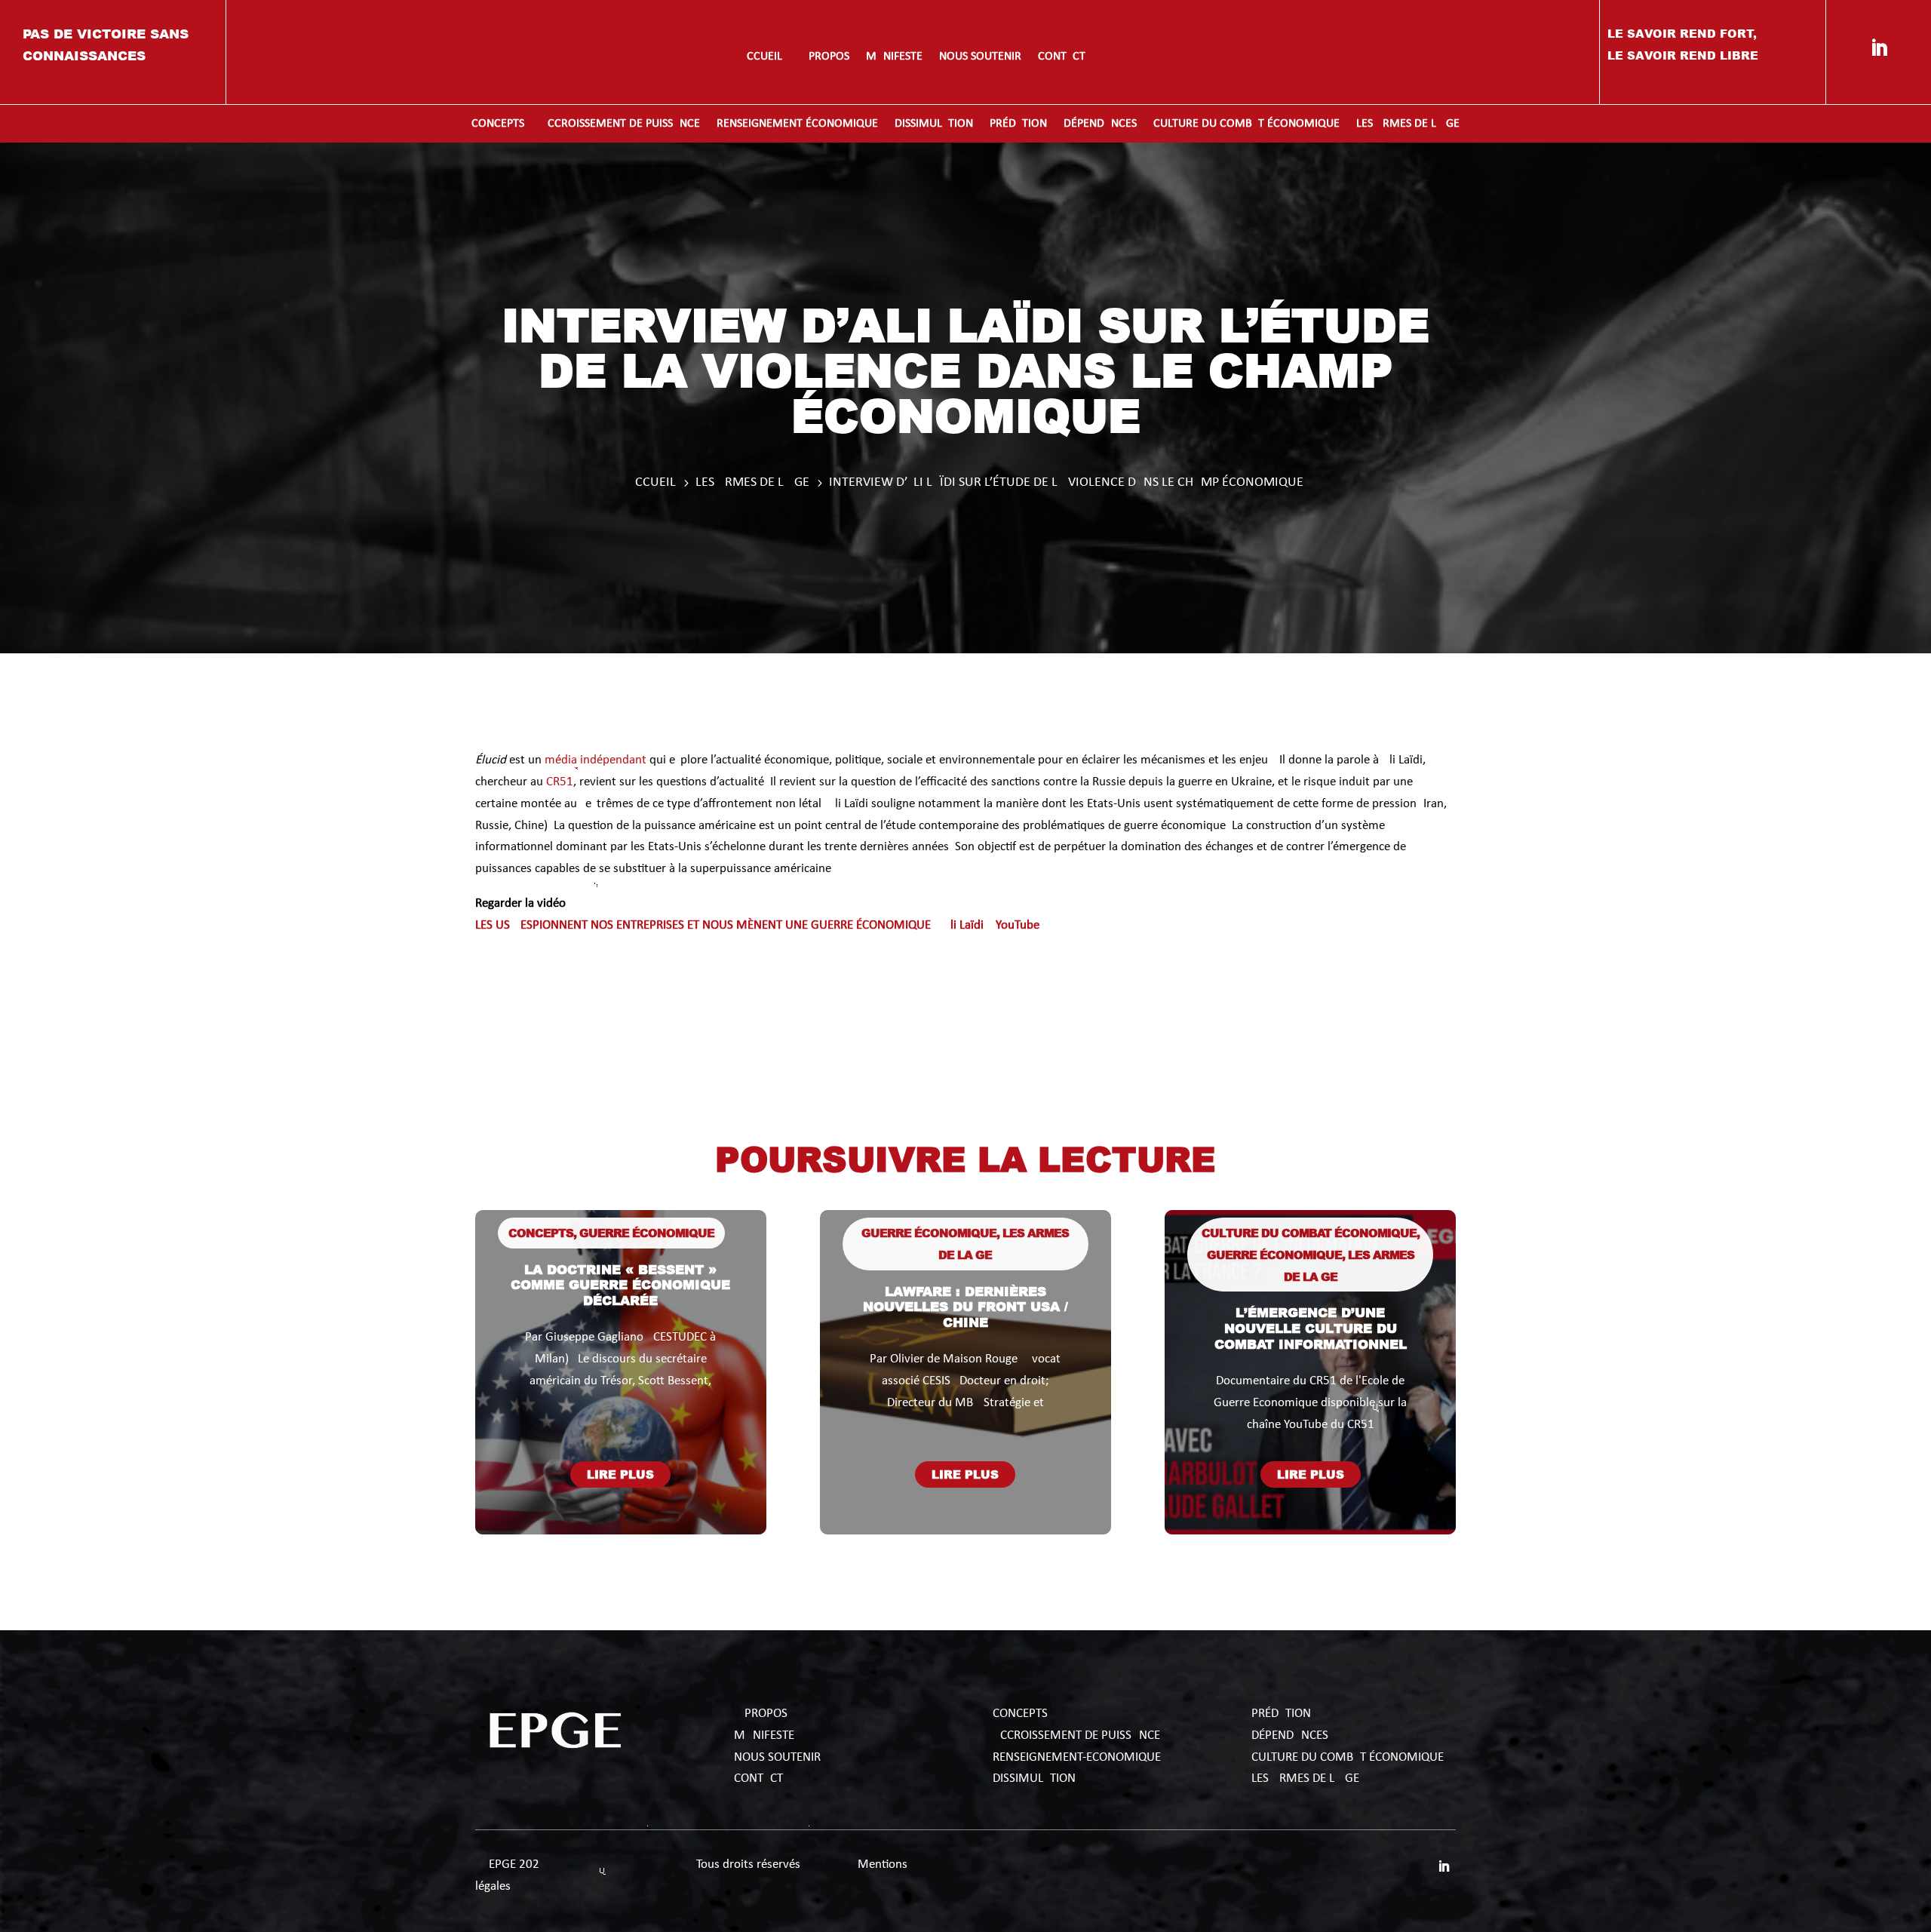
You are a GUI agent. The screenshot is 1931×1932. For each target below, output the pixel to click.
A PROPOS (761, 1714)
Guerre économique (647, 1233)
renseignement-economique (1077, 1757)
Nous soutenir (980, 57)
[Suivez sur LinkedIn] (1879, 48)
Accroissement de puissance (620, 124)
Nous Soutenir (777, 1757)
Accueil (761, 57)
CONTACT (758, 1778)
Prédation (1018, 124)
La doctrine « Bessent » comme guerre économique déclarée (620, 1284)
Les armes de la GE (1408, 124)
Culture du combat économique (1246, 124)
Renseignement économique (797, 124)
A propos (824, 57)
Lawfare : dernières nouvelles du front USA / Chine (965, 1306)
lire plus (620, 1474)
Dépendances (1100, 124)
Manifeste (894, 57)
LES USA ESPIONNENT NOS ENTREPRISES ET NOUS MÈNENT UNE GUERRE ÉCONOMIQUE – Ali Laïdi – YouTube (757, 925)
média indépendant (596, 760)
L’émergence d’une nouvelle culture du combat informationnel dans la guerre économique (1311, 1343)
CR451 (558, 782)
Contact (1062, 57)
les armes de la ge (1305, 1778)
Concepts (498, 124)
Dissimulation (934, 124)
